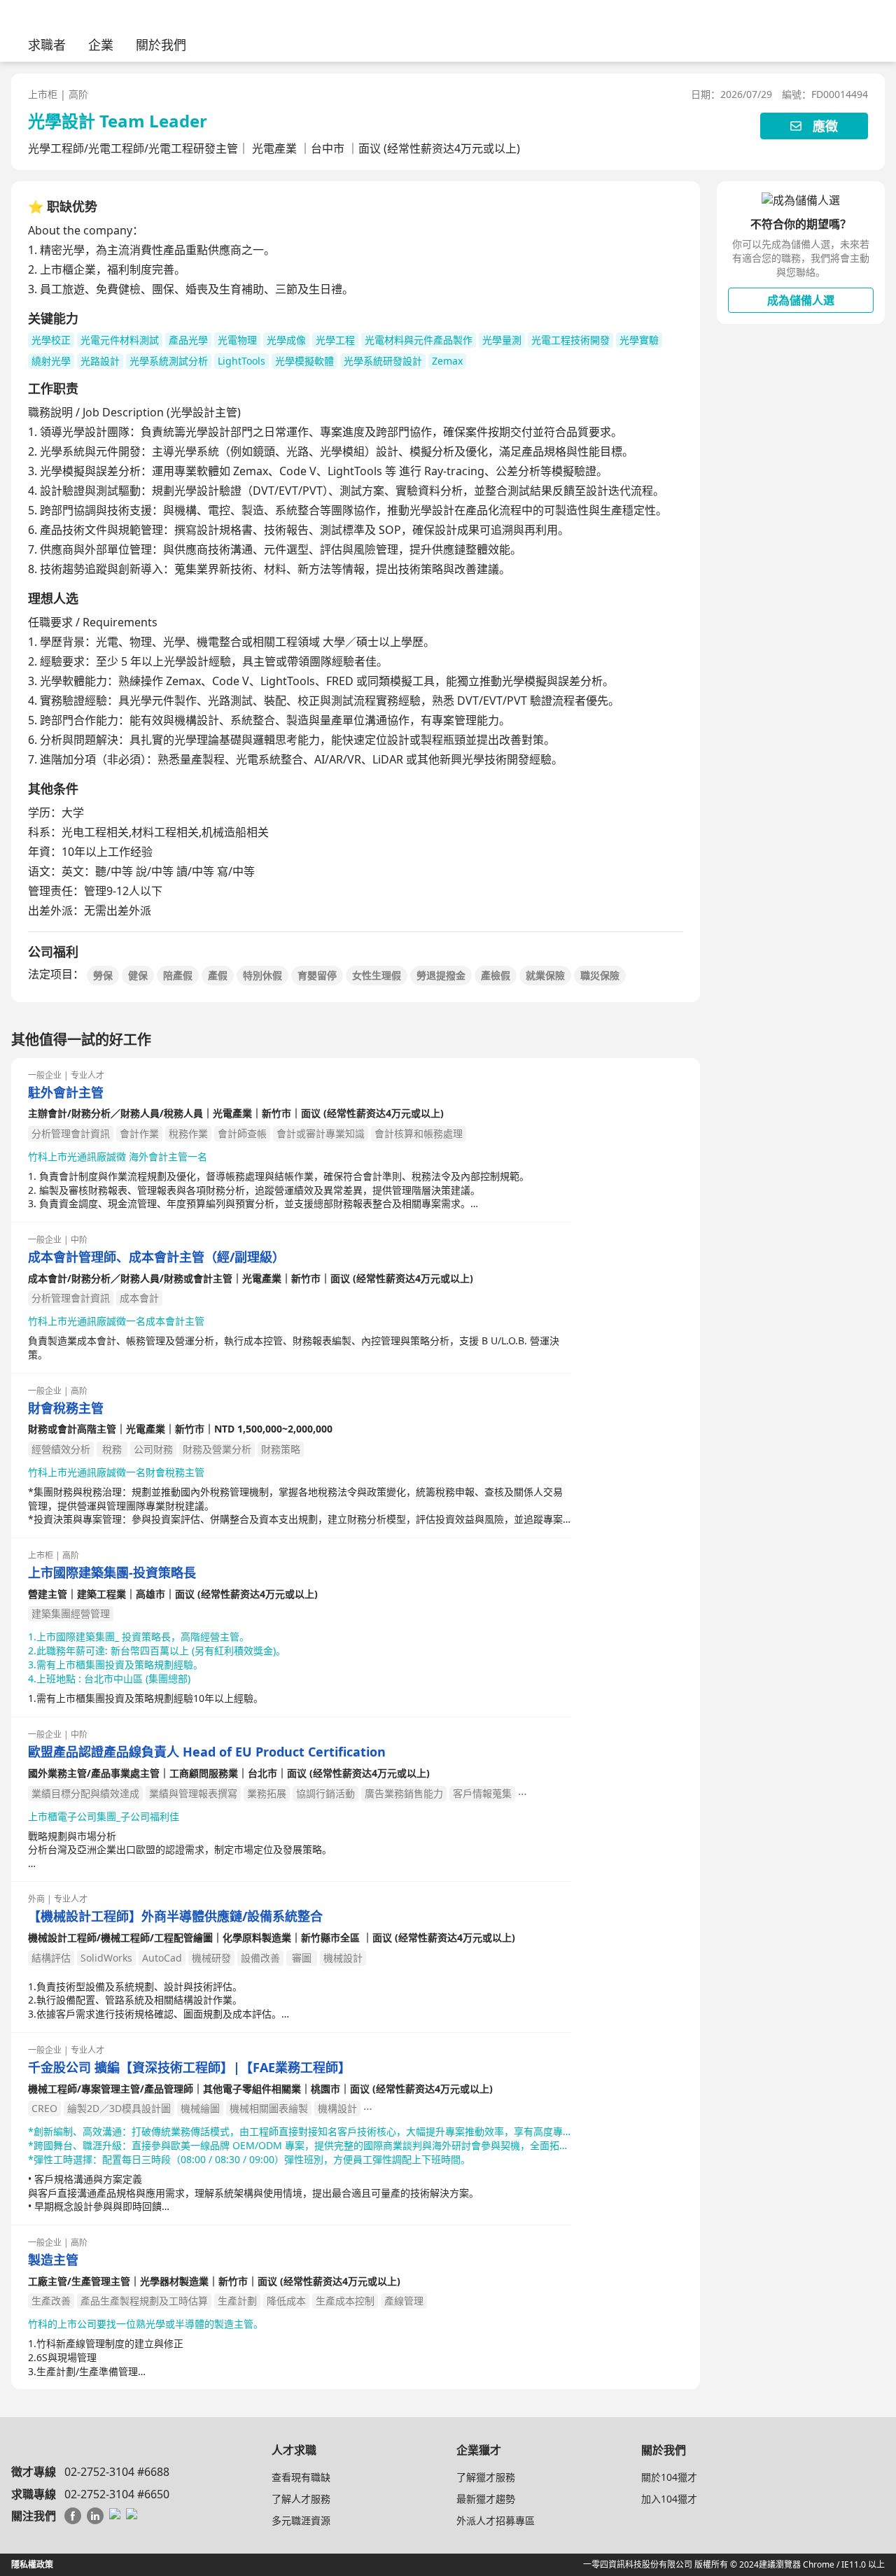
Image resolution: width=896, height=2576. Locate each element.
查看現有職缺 (301, 2477)
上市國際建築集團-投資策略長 (112, 1573)
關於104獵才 (669, 2477)
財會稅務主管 (66, 1408)
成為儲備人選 (801, 300)
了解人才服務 (301, 2499)
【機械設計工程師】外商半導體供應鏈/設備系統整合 (175, 1916)
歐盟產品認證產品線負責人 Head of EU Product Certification (207, 1752)
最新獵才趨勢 (486, 2499)
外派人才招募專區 (496, 2520)
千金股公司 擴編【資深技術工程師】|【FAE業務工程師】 (189, 2068)
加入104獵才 (669, 2499)
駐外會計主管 (66, 1093)
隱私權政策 (32, 2564)
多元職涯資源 (301, 2520)
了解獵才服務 (486, 2477)
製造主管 (53, 2260)
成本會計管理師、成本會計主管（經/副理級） (156, 1257)
